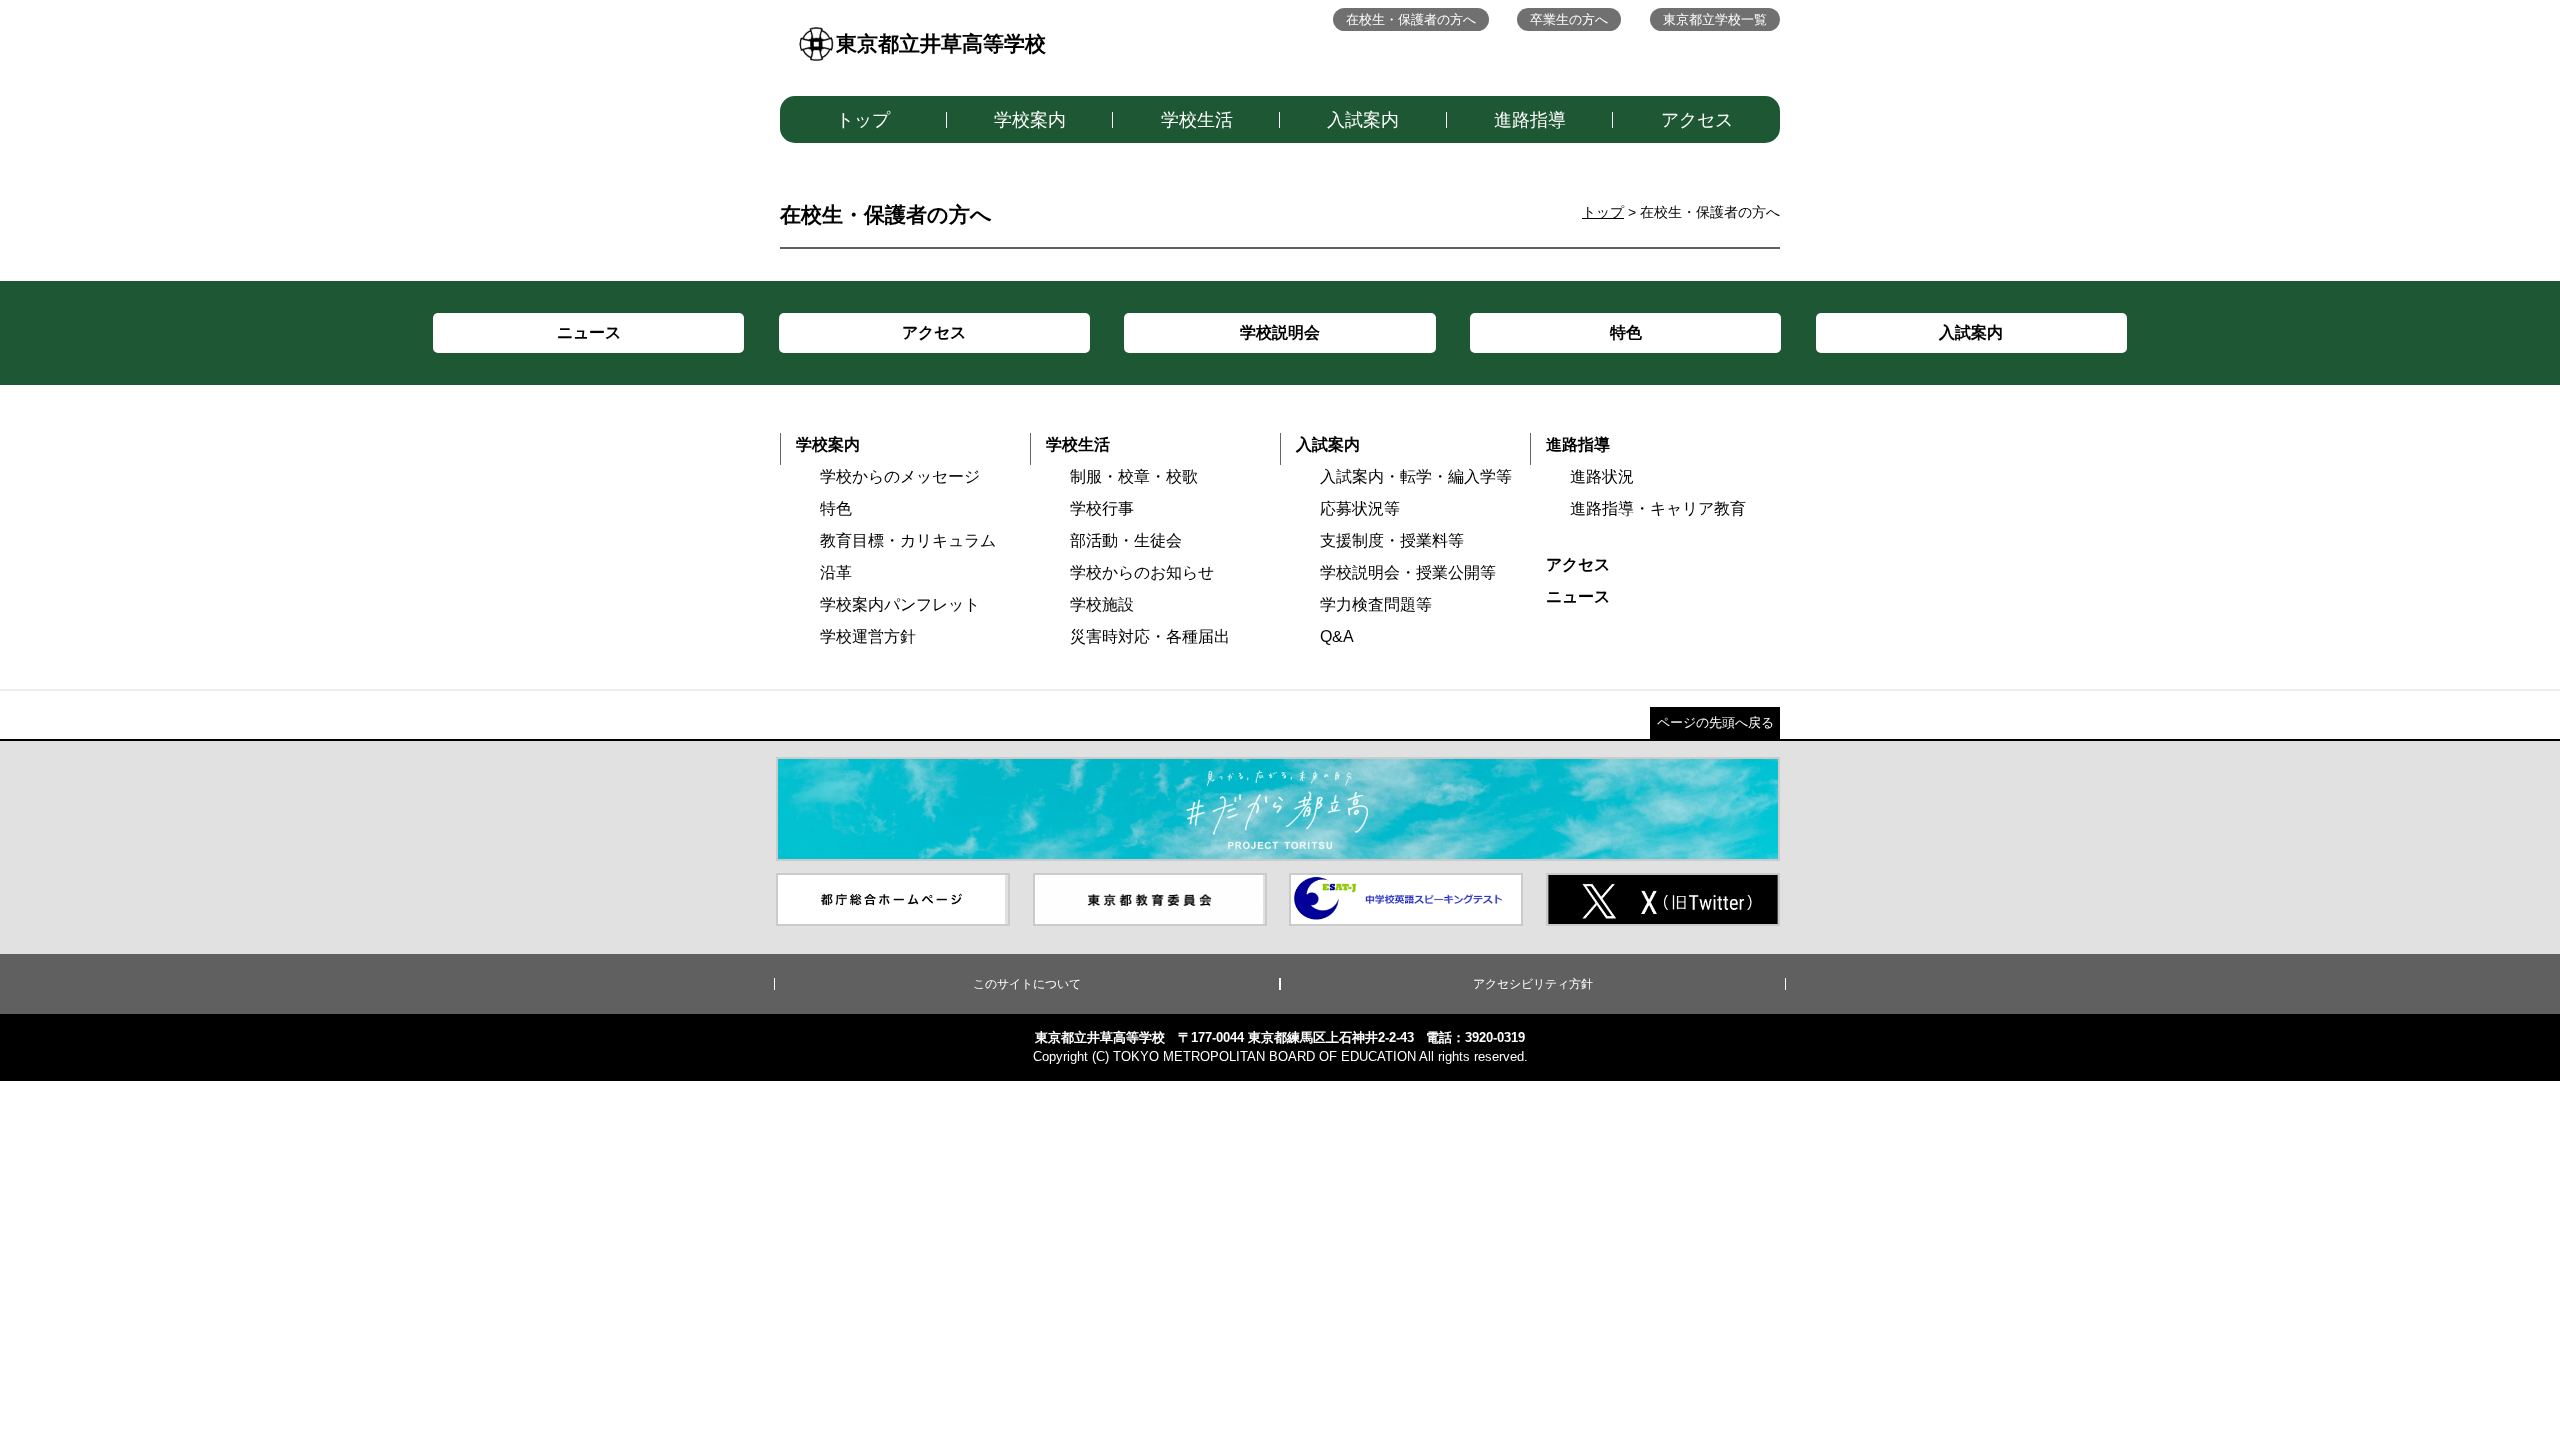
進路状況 (1602, 476)
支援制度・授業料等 (1392, 540)
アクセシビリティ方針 (1533, 984)
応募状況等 (1360, 508)
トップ (863, 120)
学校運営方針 (868, 636)
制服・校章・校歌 (1134, 476)
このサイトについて (1027, 984)
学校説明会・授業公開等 (1408, 572)
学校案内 (1030, 120)
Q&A (1337, 636)
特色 (836, 508)
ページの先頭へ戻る (1715, 722)
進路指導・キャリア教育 (1658, 508)
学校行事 (1102, 508)
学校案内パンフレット (900, 604)
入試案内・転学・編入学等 (1416, 476)
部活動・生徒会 (1126, 540)
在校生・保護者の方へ (1411, 19)
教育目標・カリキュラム (908, 540)
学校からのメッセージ (900, 476)
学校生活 (1197, 120)
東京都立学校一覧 (1715, 19)
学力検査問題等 (1376, 604)
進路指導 (1530, 120)
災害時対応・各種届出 (1150, 636)
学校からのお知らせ (1142, 572)
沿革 (836, 572)
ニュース (1578, 596)
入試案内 (1363, 120)
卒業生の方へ (1569, 19)
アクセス (1697, 120)
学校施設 (1102, 604)
